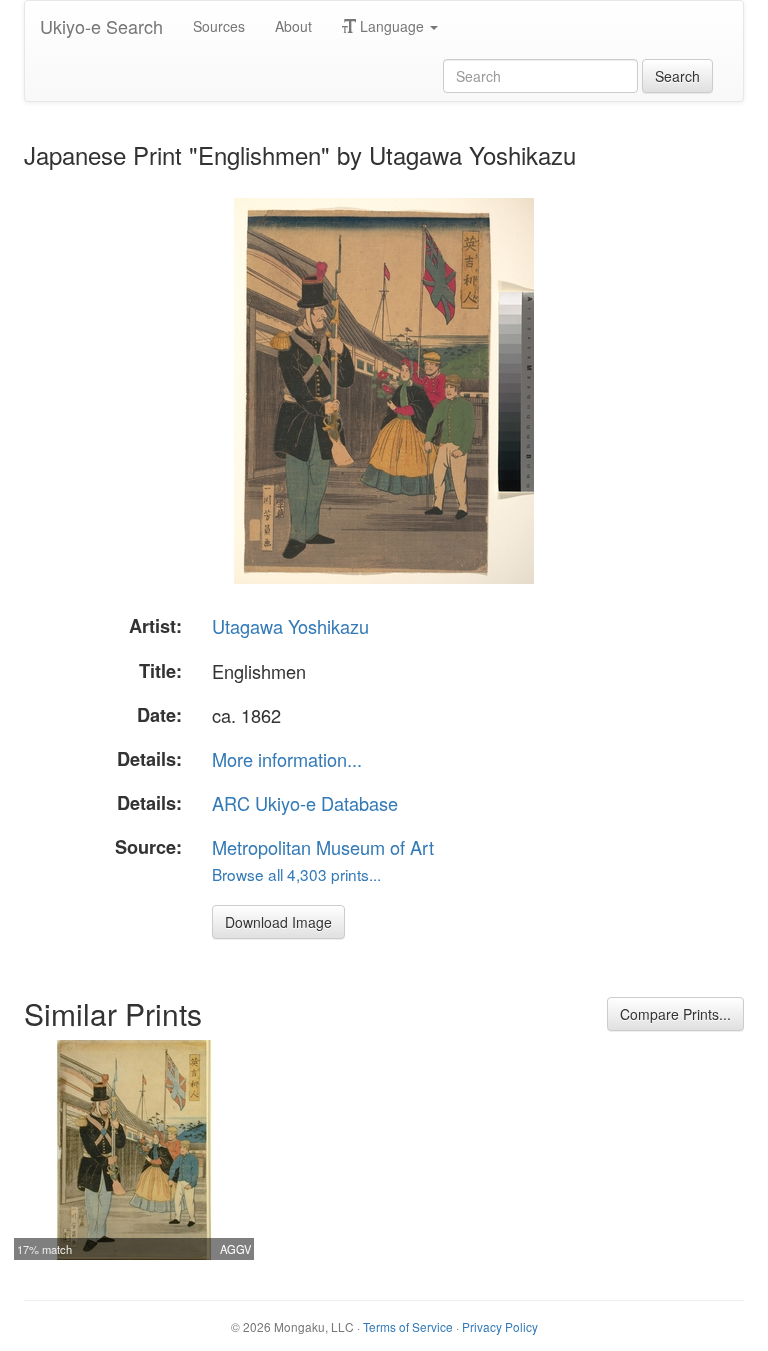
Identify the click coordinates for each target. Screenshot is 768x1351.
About (293, 26)
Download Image (278, 922)
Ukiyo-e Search (101, 26)
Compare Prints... (675, 1014)
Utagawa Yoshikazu (290, 626)
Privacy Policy (500, 1326)
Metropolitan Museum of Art (323, 847)
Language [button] (392, 26)
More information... (287, 759)
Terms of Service (408, 1326)
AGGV (235, 1249)
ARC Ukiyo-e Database (305, 803)
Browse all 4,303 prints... (296, 874)
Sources (219, 26)
